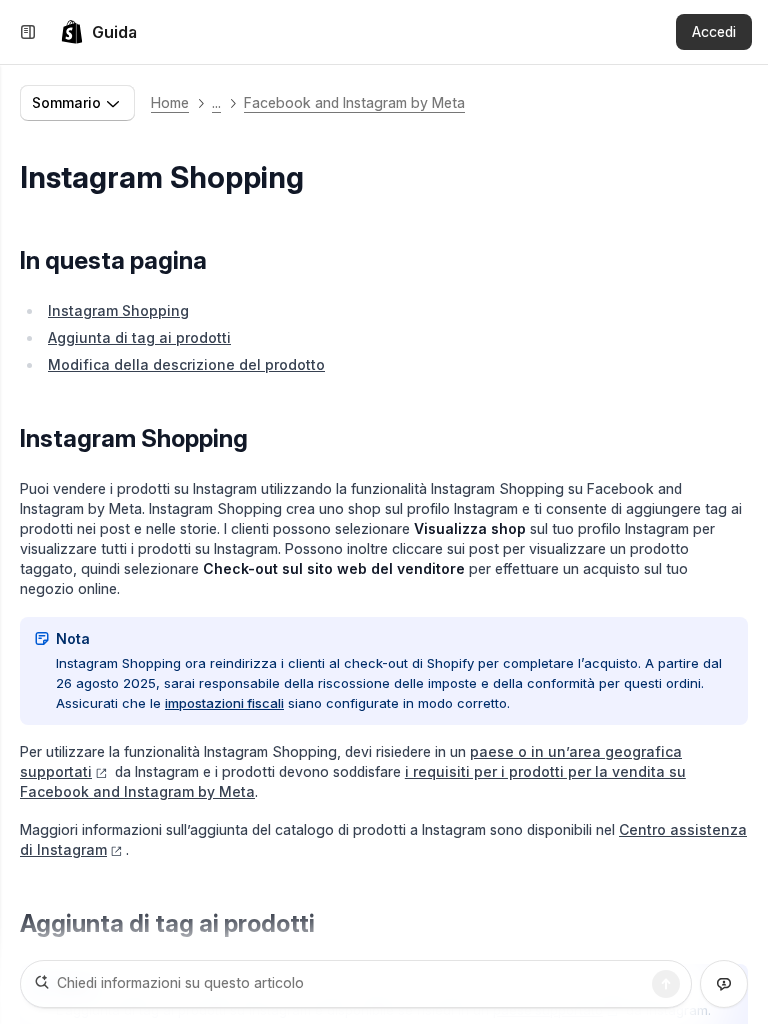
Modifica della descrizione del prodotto (186, 364)
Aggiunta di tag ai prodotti (139, 337)
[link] (98, 32)
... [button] (216, 102)
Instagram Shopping (118, 310)
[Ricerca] (666, 984)
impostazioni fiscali (224, 703)
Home (170, 102)
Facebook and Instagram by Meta (354, 102)
